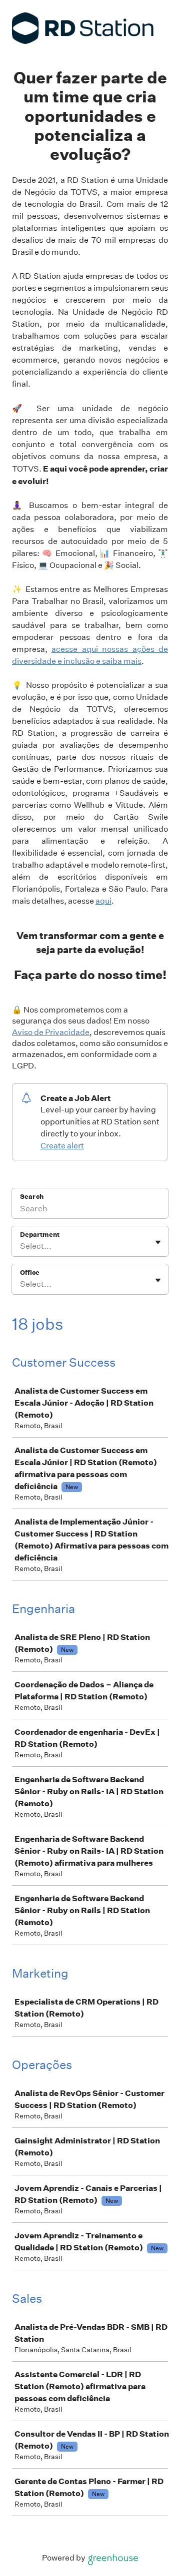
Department (40, 1235)
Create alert (62, 1146)
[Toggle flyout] (158, 1242)
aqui (103, 901)
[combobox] (21, 1246)
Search (32, 1197)
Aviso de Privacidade (51, 1032)
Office (30, 1273)
